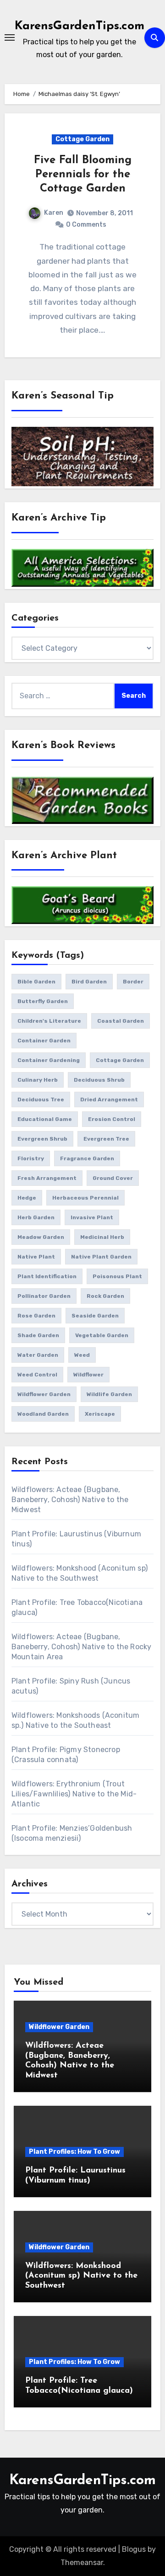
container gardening (49, 1060)
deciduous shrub (99, 1080)
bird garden (89, 982)
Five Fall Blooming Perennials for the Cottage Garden (83, 175)
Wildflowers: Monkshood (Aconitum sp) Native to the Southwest (81, 2276)
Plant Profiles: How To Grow (74, 2152)
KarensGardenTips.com (80, 26)
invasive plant (92, 1217)
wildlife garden (109, 1394)
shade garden (38, 1335)
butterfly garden (43, 1001)
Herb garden (36, 1217)
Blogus (134, 2549)
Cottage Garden (82, 139)
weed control (37, 1375)
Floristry (31, 1158)
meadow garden (41, 1237)
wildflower (88, 1375)
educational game (45, 1119)
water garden (38, 1355)
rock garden (105, 1296)
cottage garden (120, 1060)
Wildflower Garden (59, 2027)
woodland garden (43, 1414)
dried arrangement (109, 1099)
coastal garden (121, 1021)
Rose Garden (36, 1316)
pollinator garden (44, 1296)
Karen (54, 213)
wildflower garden (44, 1394)
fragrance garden (87, 1158)
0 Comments (86, 225)
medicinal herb (102, 1237)
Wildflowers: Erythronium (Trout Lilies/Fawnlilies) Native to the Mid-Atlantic (74, 1794)
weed (82, 1355)
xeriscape (100, 1414)
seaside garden (95, 1316)
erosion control (112, 1119)
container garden (44, 1041)
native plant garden (101, 1257)
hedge (27, 1198)
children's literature (49, 1021)
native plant (36, 1257)
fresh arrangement (47, 1178)
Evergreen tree (106, 1139)
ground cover (113, 1178)
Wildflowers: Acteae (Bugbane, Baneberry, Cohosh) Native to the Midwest (70, 1500)
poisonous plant (117, 1276)
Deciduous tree (41, 1099)
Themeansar (82, 2563)
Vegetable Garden (102, 1335)
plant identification (47, 1276)
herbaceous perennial (85, 1198)
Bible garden (36, 982)
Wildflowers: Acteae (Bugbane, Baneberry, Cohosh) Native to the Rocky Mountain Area (82, 1647)
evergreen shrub (42, 1139)
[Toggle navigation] (10, 37)
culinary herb (38, 1080)
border (133, 982)
